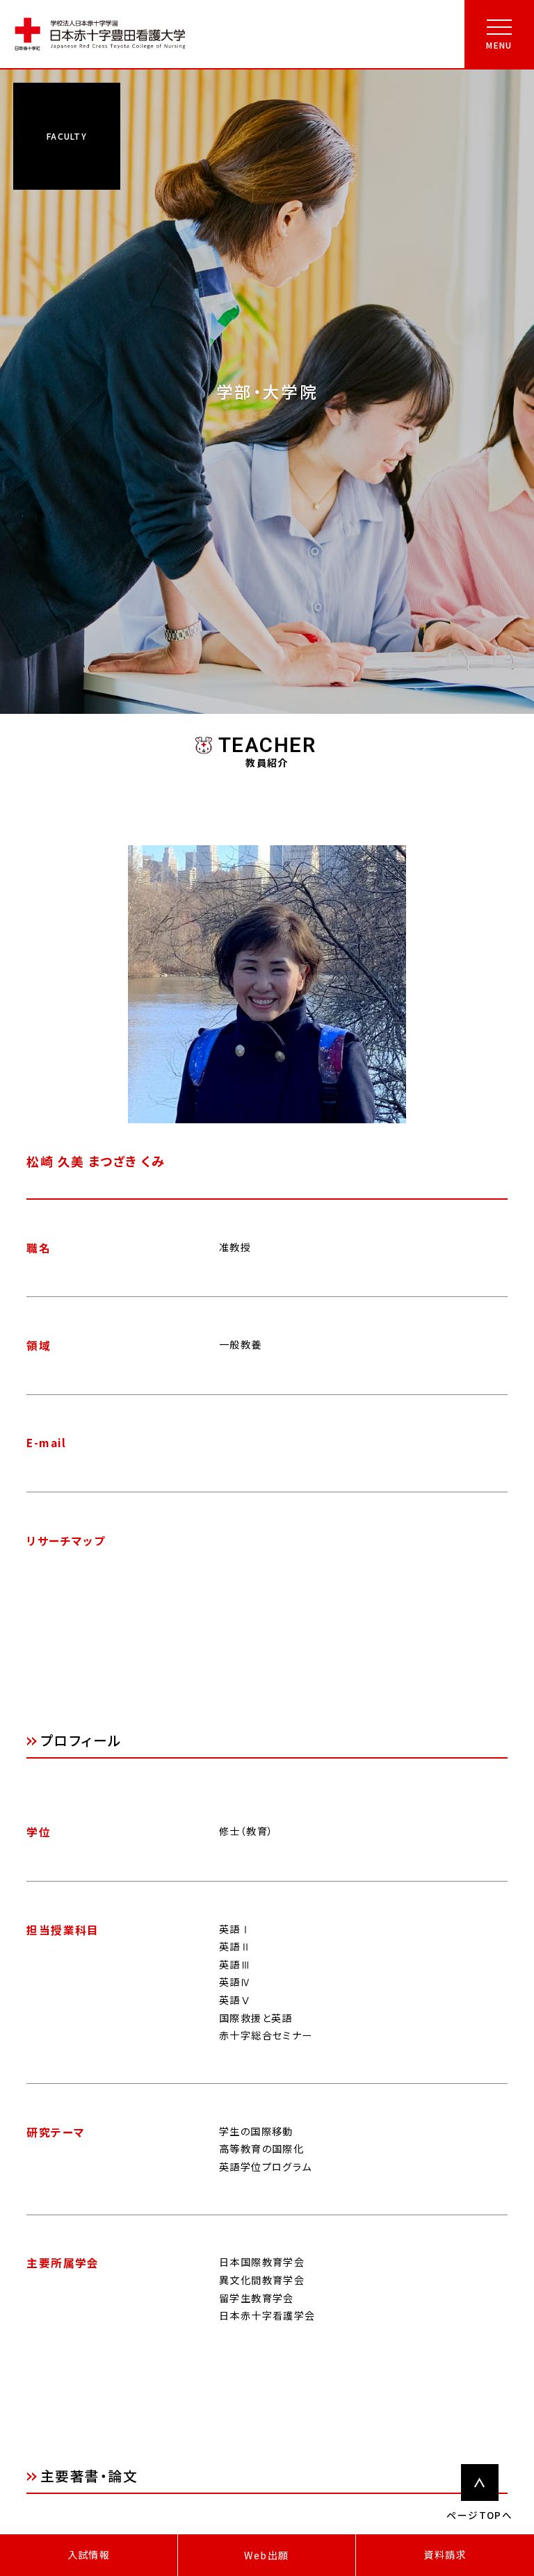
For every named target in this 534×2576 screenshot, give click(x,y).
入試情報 (89, 2554)
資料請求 (445, 2554)
